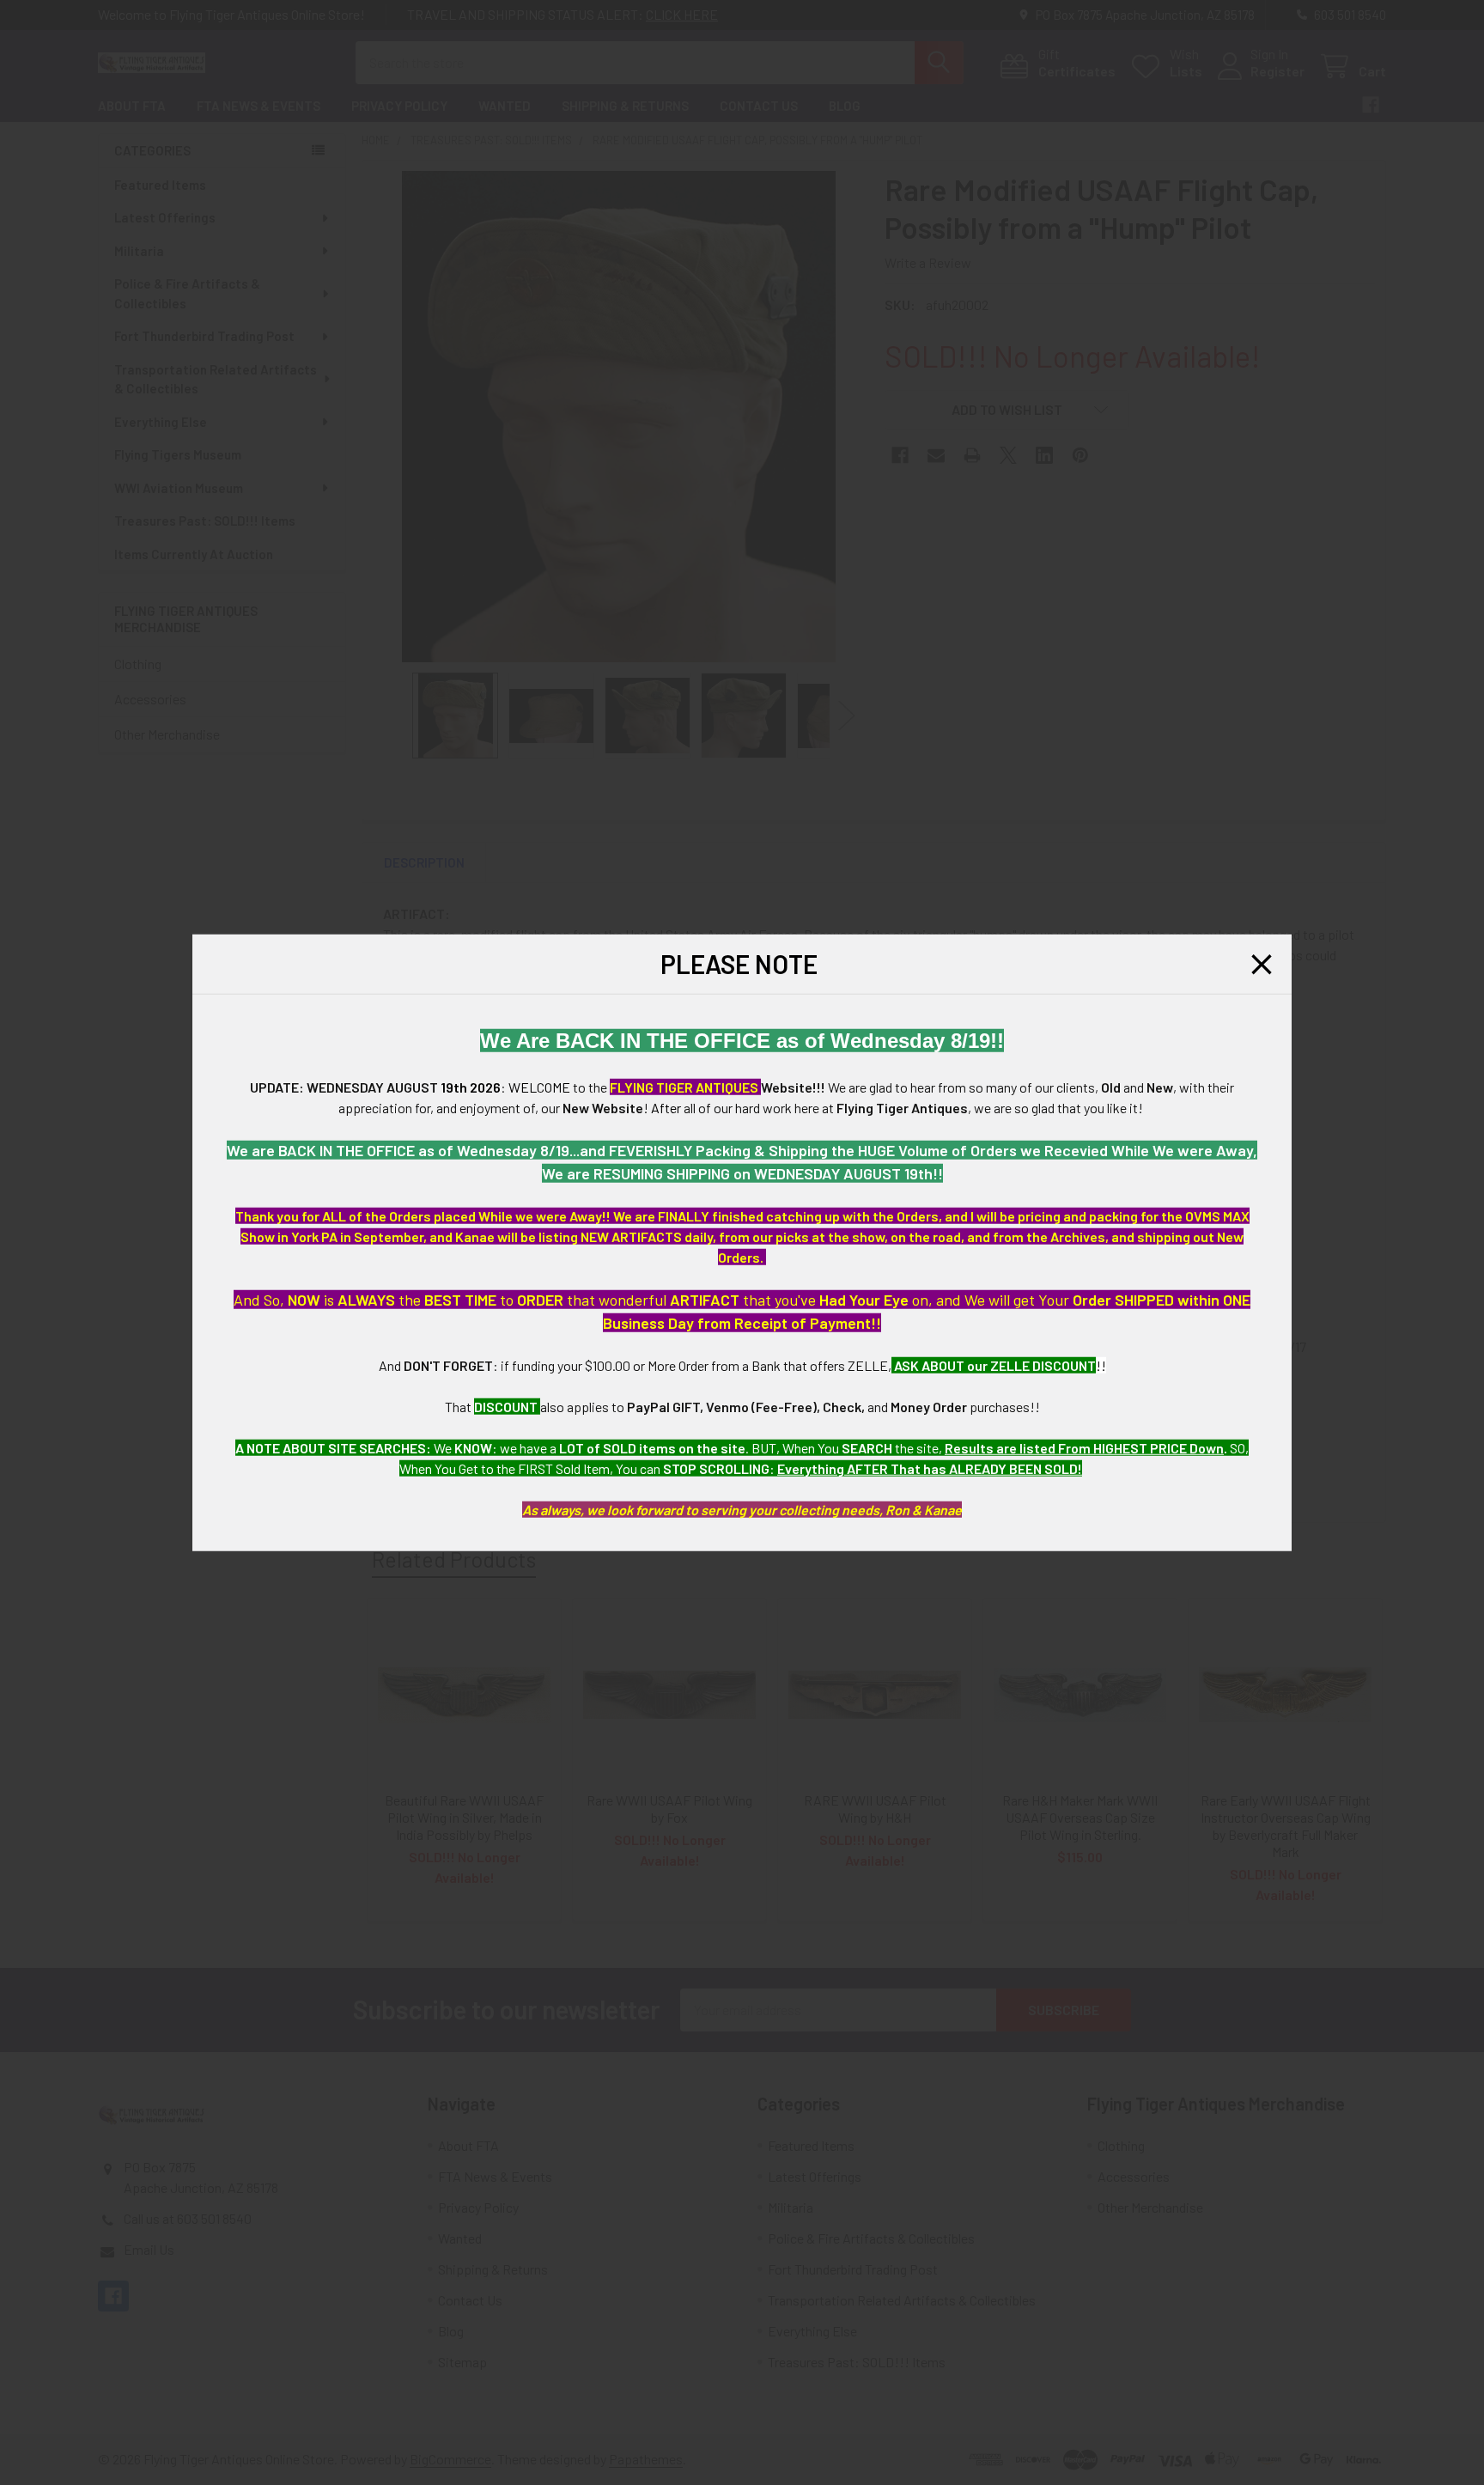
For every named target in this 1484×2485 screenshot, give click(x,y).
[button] (1262, 964)
